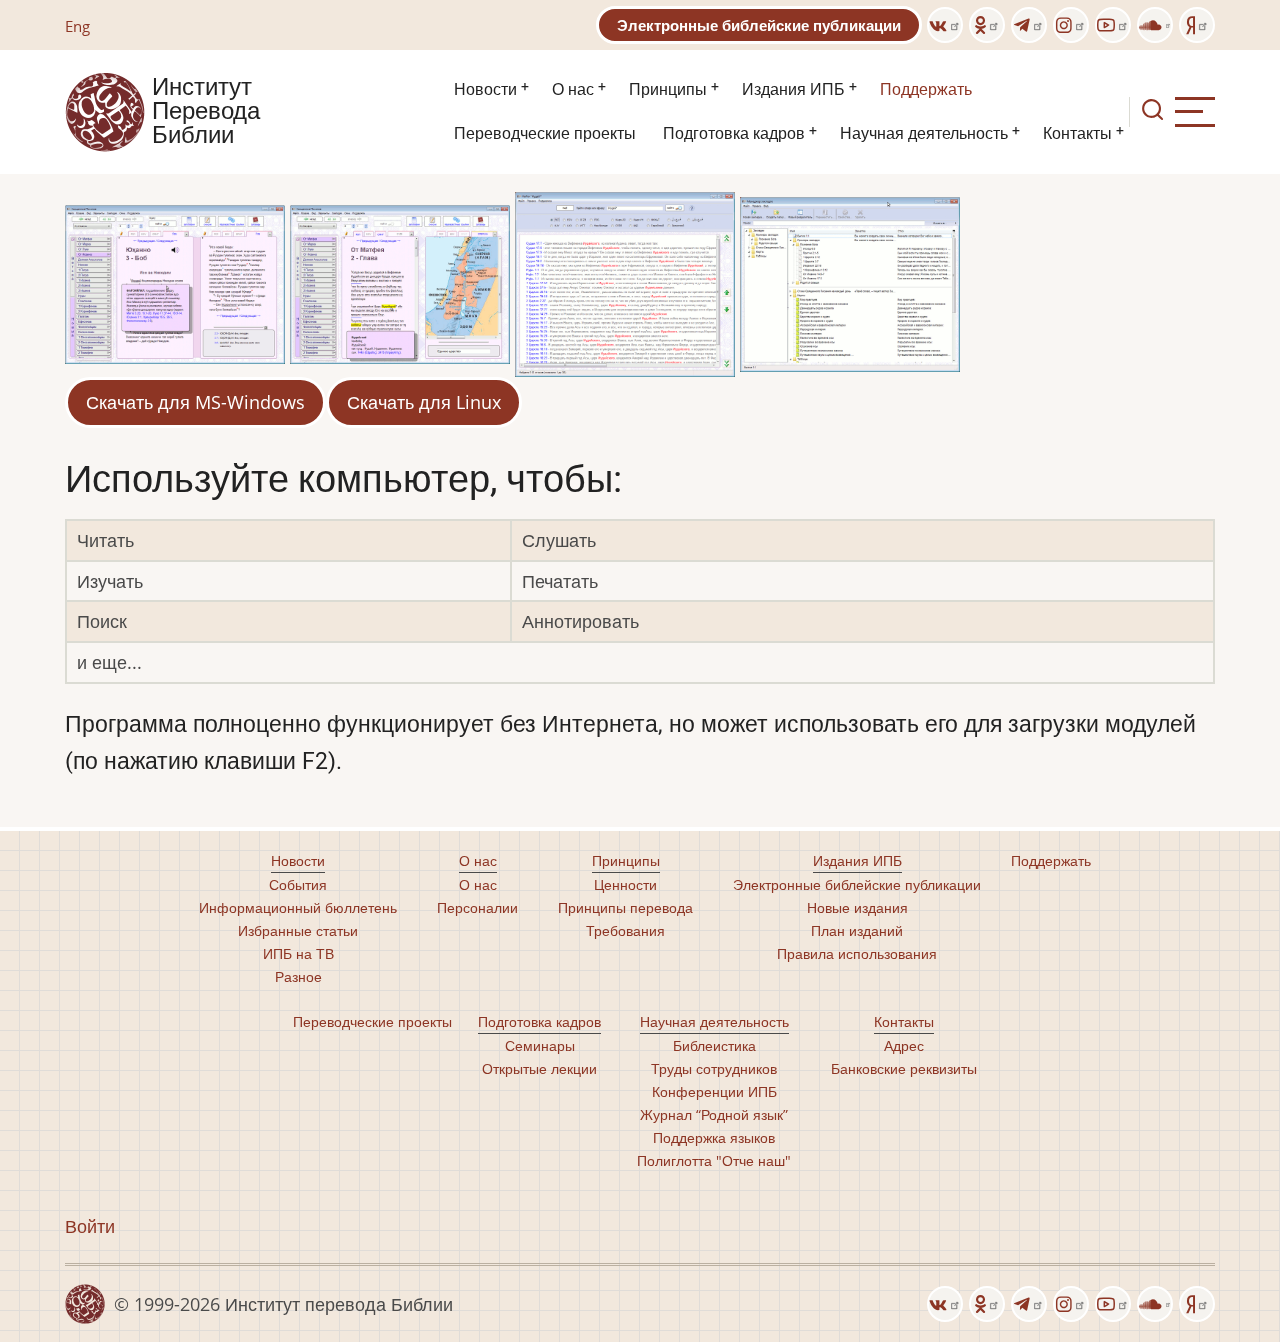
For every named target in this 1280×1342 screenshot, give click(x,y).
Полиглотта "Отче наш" (714, 1160)
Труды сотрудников (714, 1068)
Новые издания (857, 907)
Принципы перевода (625, 907)
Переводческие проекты (545, 133)
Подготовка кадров (734, 133)
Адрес (904, 1045)
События (298, 884)
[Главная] (105, 110)
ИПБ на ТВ (298, 953)
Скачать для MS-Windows (195, 402)
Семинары (540, 1045)
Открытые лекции (539, 1068)
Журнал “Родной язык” (714, 1114)
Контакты (1077, 133)
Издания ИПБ (793, 89)
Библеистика (714, 1045)
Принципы (668, 89)
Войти (90, 1226)
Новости (485, 89)
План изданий (857, 930)
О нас (573, 89)
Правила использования (857, 953)
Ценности (625, 884)
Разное (298, 976)
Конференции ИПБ (714, 1091)
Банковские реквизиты (904, 1068)
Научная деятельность (924, 133)
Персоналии (477, 907)
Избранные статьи (298, 930)
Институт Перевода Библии (206, 112)
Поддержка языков (714, 1137)
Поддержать (926, 89)
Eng (77, 26)
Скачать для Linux (424, 402)
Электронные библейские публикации (759, 25)
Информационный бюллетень (298, 907)
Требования (625, 930)
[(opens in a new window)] (945, 25)
